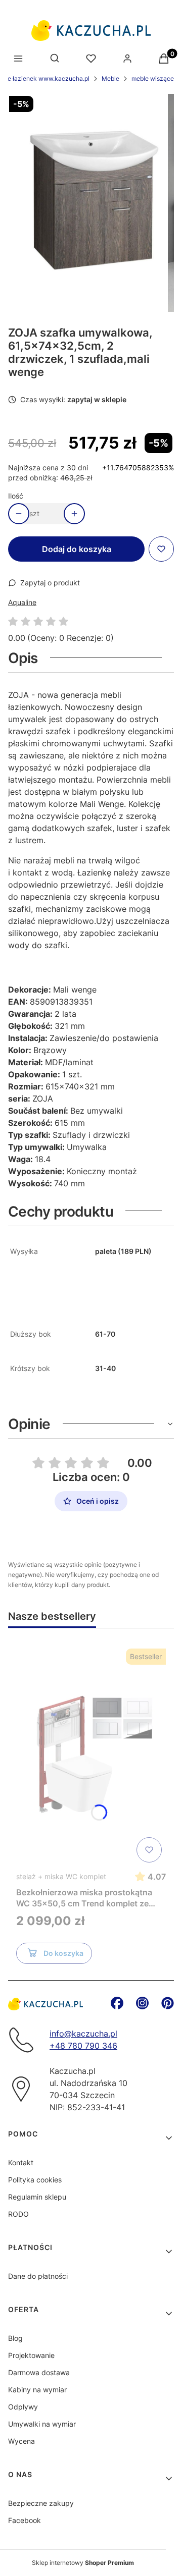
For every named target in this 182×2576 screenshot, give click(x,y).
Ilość (16, 496)
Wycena (21, 2441)
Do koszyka (63, 1953)
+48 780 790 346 (83, 2046)
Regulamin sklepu (37, 2197)
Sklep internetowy (83, 2563)
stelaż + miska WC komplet (61, 1876)
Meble (110, 78)
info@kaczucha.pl (83, 2034)
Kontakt (21, 2162)
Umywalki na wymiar (42, 2424)
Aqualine (22, 602)
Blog (15, 2338)
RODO (18, 2214)
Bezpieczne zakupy (41, 2503)
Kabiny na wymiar (37, 2390)
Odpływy (23, 2407)
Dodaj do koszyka (77, 549)
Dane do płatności (38, 2276)
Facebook (25, 2520)
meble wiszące (153, 78)
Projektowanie (31, 2355)
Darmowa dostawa (39, 2372)
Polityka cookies (35, 2180)
